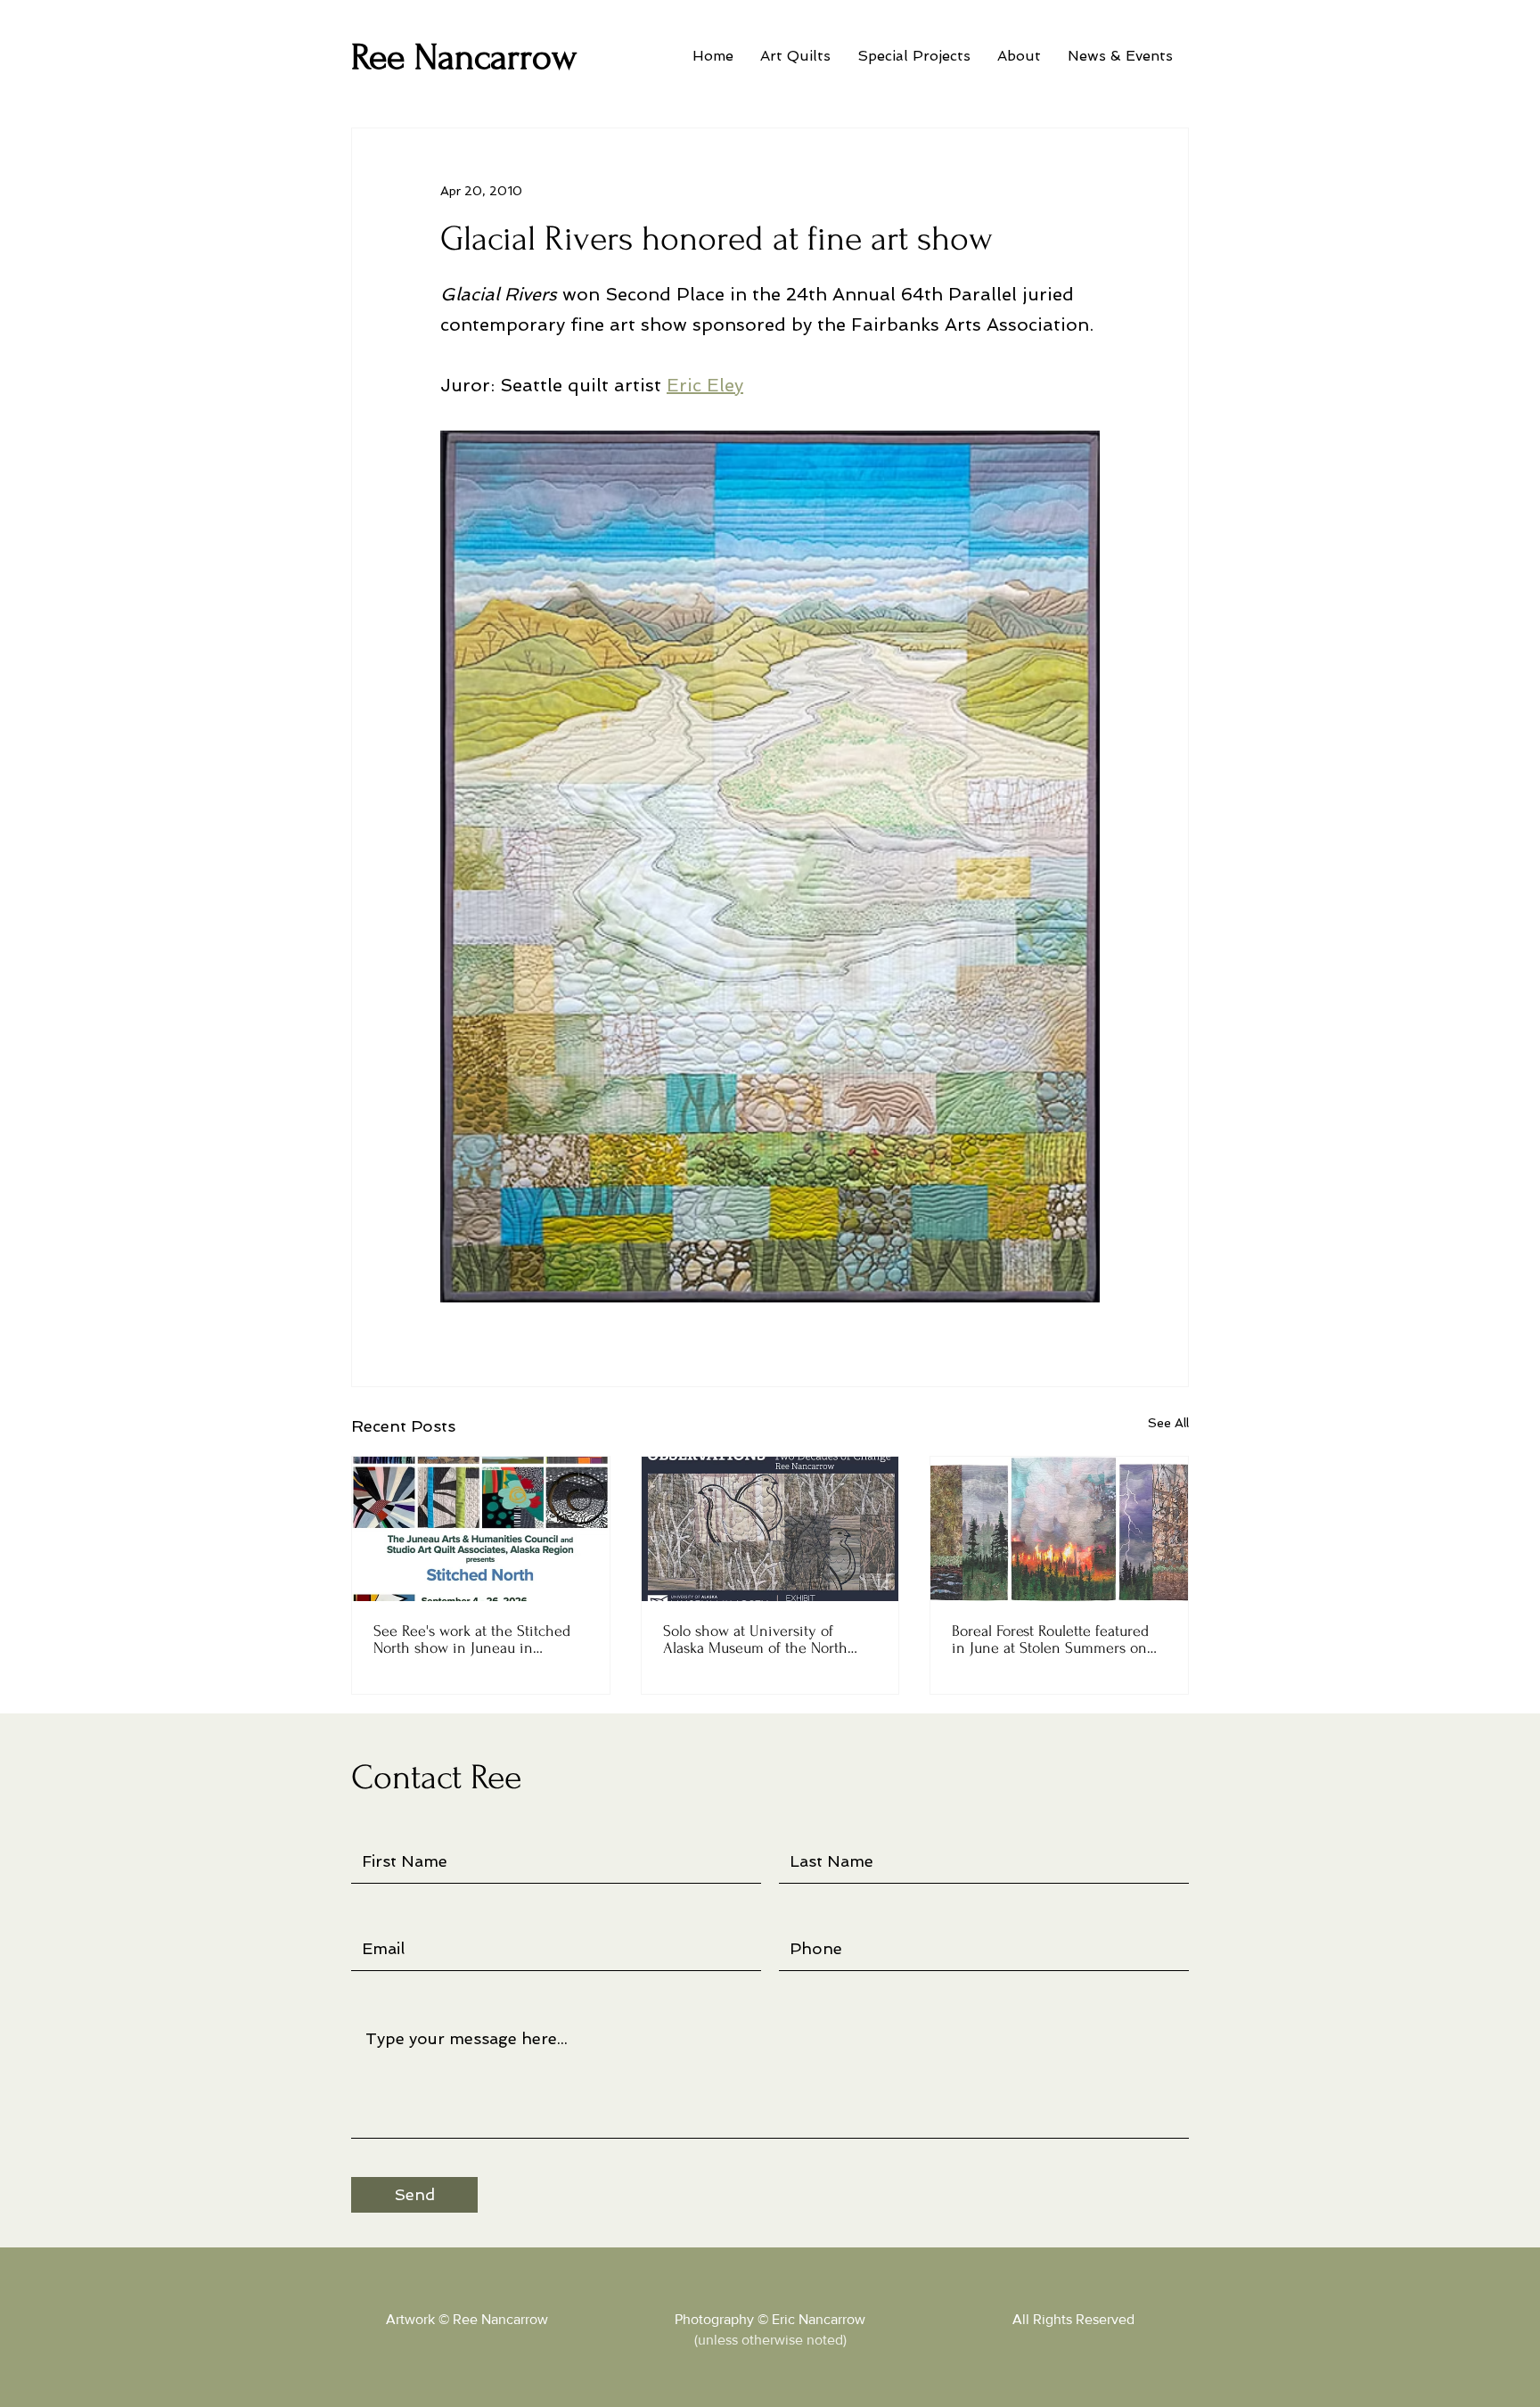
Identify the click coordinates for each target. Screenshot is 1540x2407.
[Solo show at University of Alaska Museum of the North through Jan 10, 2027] (770, 1529)
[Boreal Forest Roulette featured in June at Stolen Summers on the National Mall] (1059, 1529)
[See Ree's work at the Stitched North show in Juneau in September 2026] (481, 1529)
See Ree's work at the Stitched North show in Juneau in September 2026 (472, 1639)
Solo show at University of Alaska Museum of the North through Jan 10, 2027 (755, 1639)
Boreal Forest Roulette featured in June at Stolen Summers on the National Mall (1050, 1639)
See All (1168, 1423)
